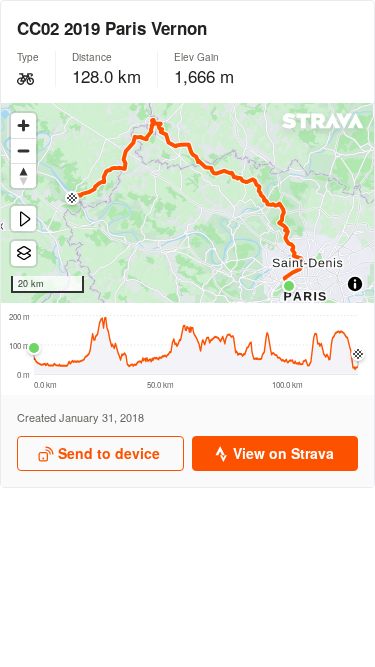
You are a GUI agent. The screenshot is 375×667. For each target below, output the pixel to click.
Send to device (109, 453)
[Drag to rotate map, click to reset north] (23, 175)
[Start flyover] (23, 218)
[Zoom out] (23, 150)
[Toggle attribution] (355, 284)
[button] (289, 286)
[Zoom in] (23, 125)
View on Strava (283, 453)
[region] (187, 203)
